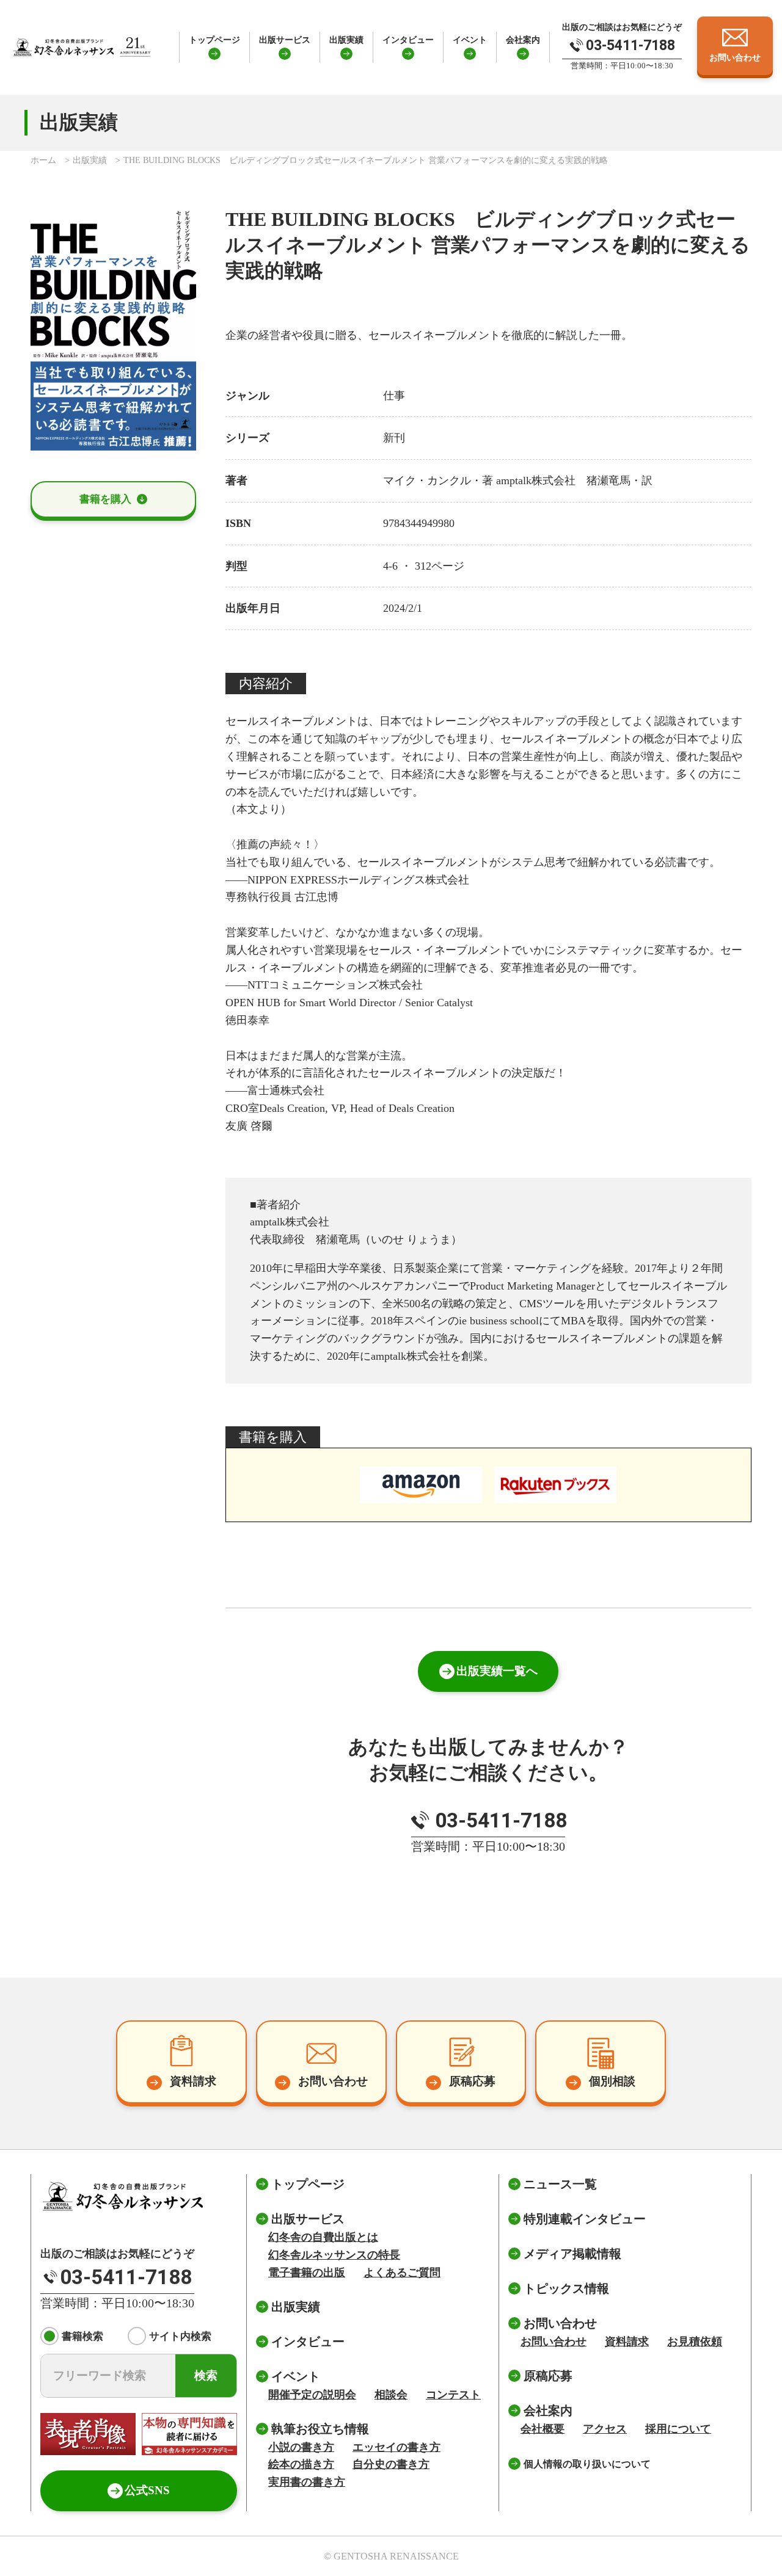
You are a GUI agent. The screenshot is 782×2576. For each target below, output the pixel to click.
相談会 (391, 2395)
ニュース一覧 (560, 2184)
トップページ (214, 40)
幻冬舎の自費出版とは (323, 2237)
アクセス (605, 2429)
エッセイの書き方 (396, 2447)
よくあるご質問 (402, 2273)
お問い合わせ (554, 2342)
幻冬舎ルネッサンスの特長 (334, 2255)
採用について (678, 2429)
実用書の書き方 (307, 2482)
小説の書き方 (301, 2447)
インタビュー (408, 40)
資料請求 (627, 2342)
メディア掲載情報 (572, 2254)
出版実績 (346, 40)
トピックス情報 (566, 2288)
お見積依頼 (695, 2342)
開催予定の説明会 (312, 2395)
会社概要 (543, 2429)
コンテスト (453, 2395)
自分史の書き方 (391, 2464)
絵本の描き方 (301, 2464)
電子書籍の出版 (307, 2273)
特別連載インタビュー (585, 2219)
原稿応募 (548, 2376)
